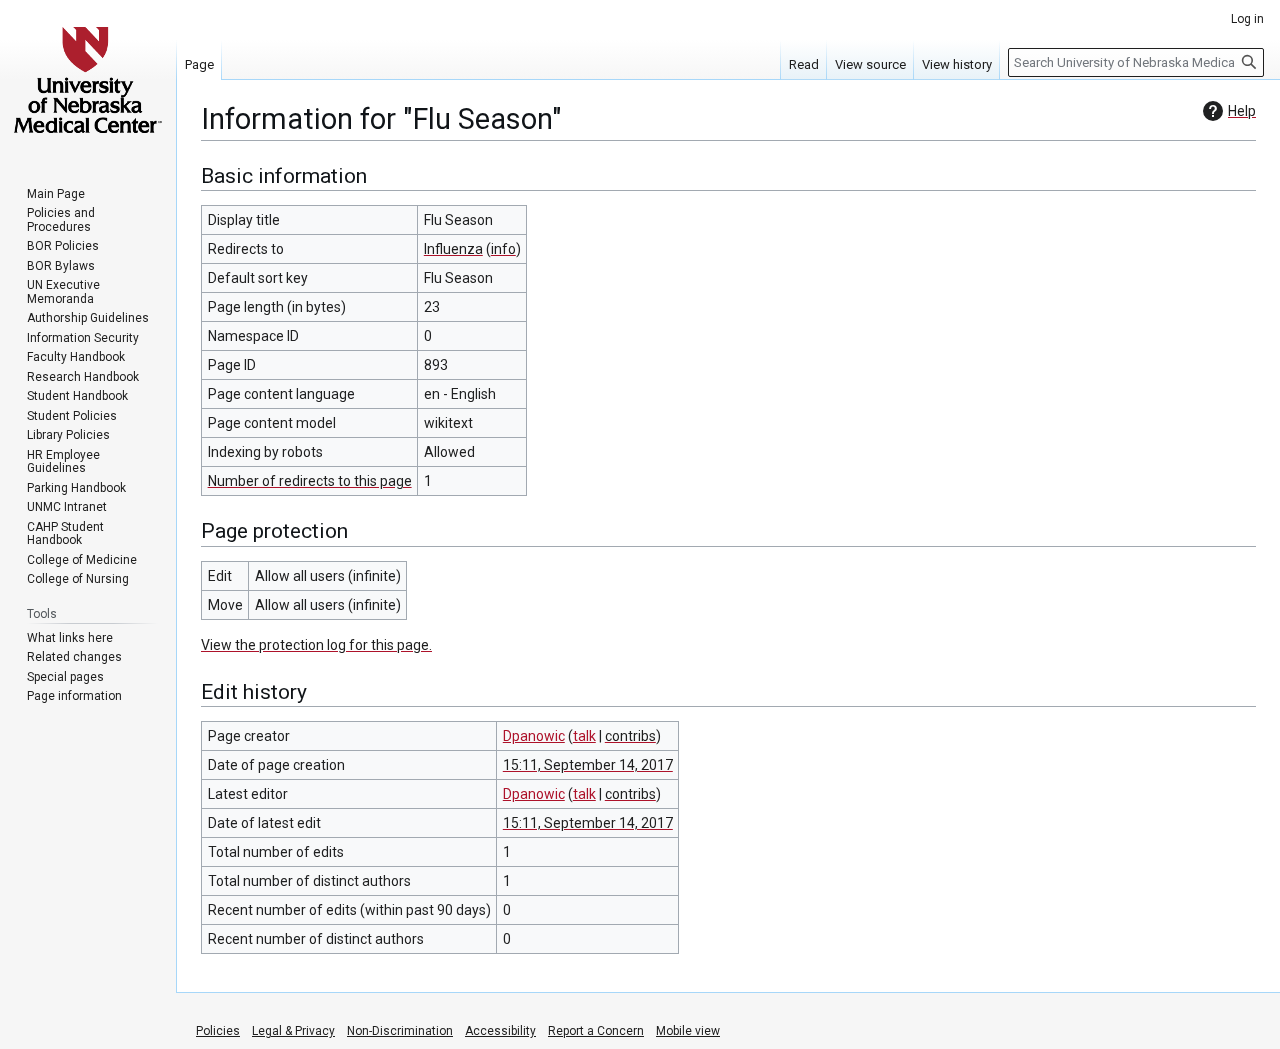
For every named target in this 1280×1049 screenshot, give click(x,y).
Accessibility (500, 1031)
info (503, 249)
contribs (630, 736)
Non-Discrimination (400, 1031)
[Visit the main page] (88, 80)
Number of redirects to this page (310, 481)
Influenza (453, 249)
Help (1242, 111)
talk (584, 736)
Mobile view (688, 1031)
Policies (218, 1031)
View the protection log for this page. (316, 645)
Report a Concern (596, 1031)
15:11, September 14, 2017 (588, 765)
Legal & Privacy (293, 1031)
